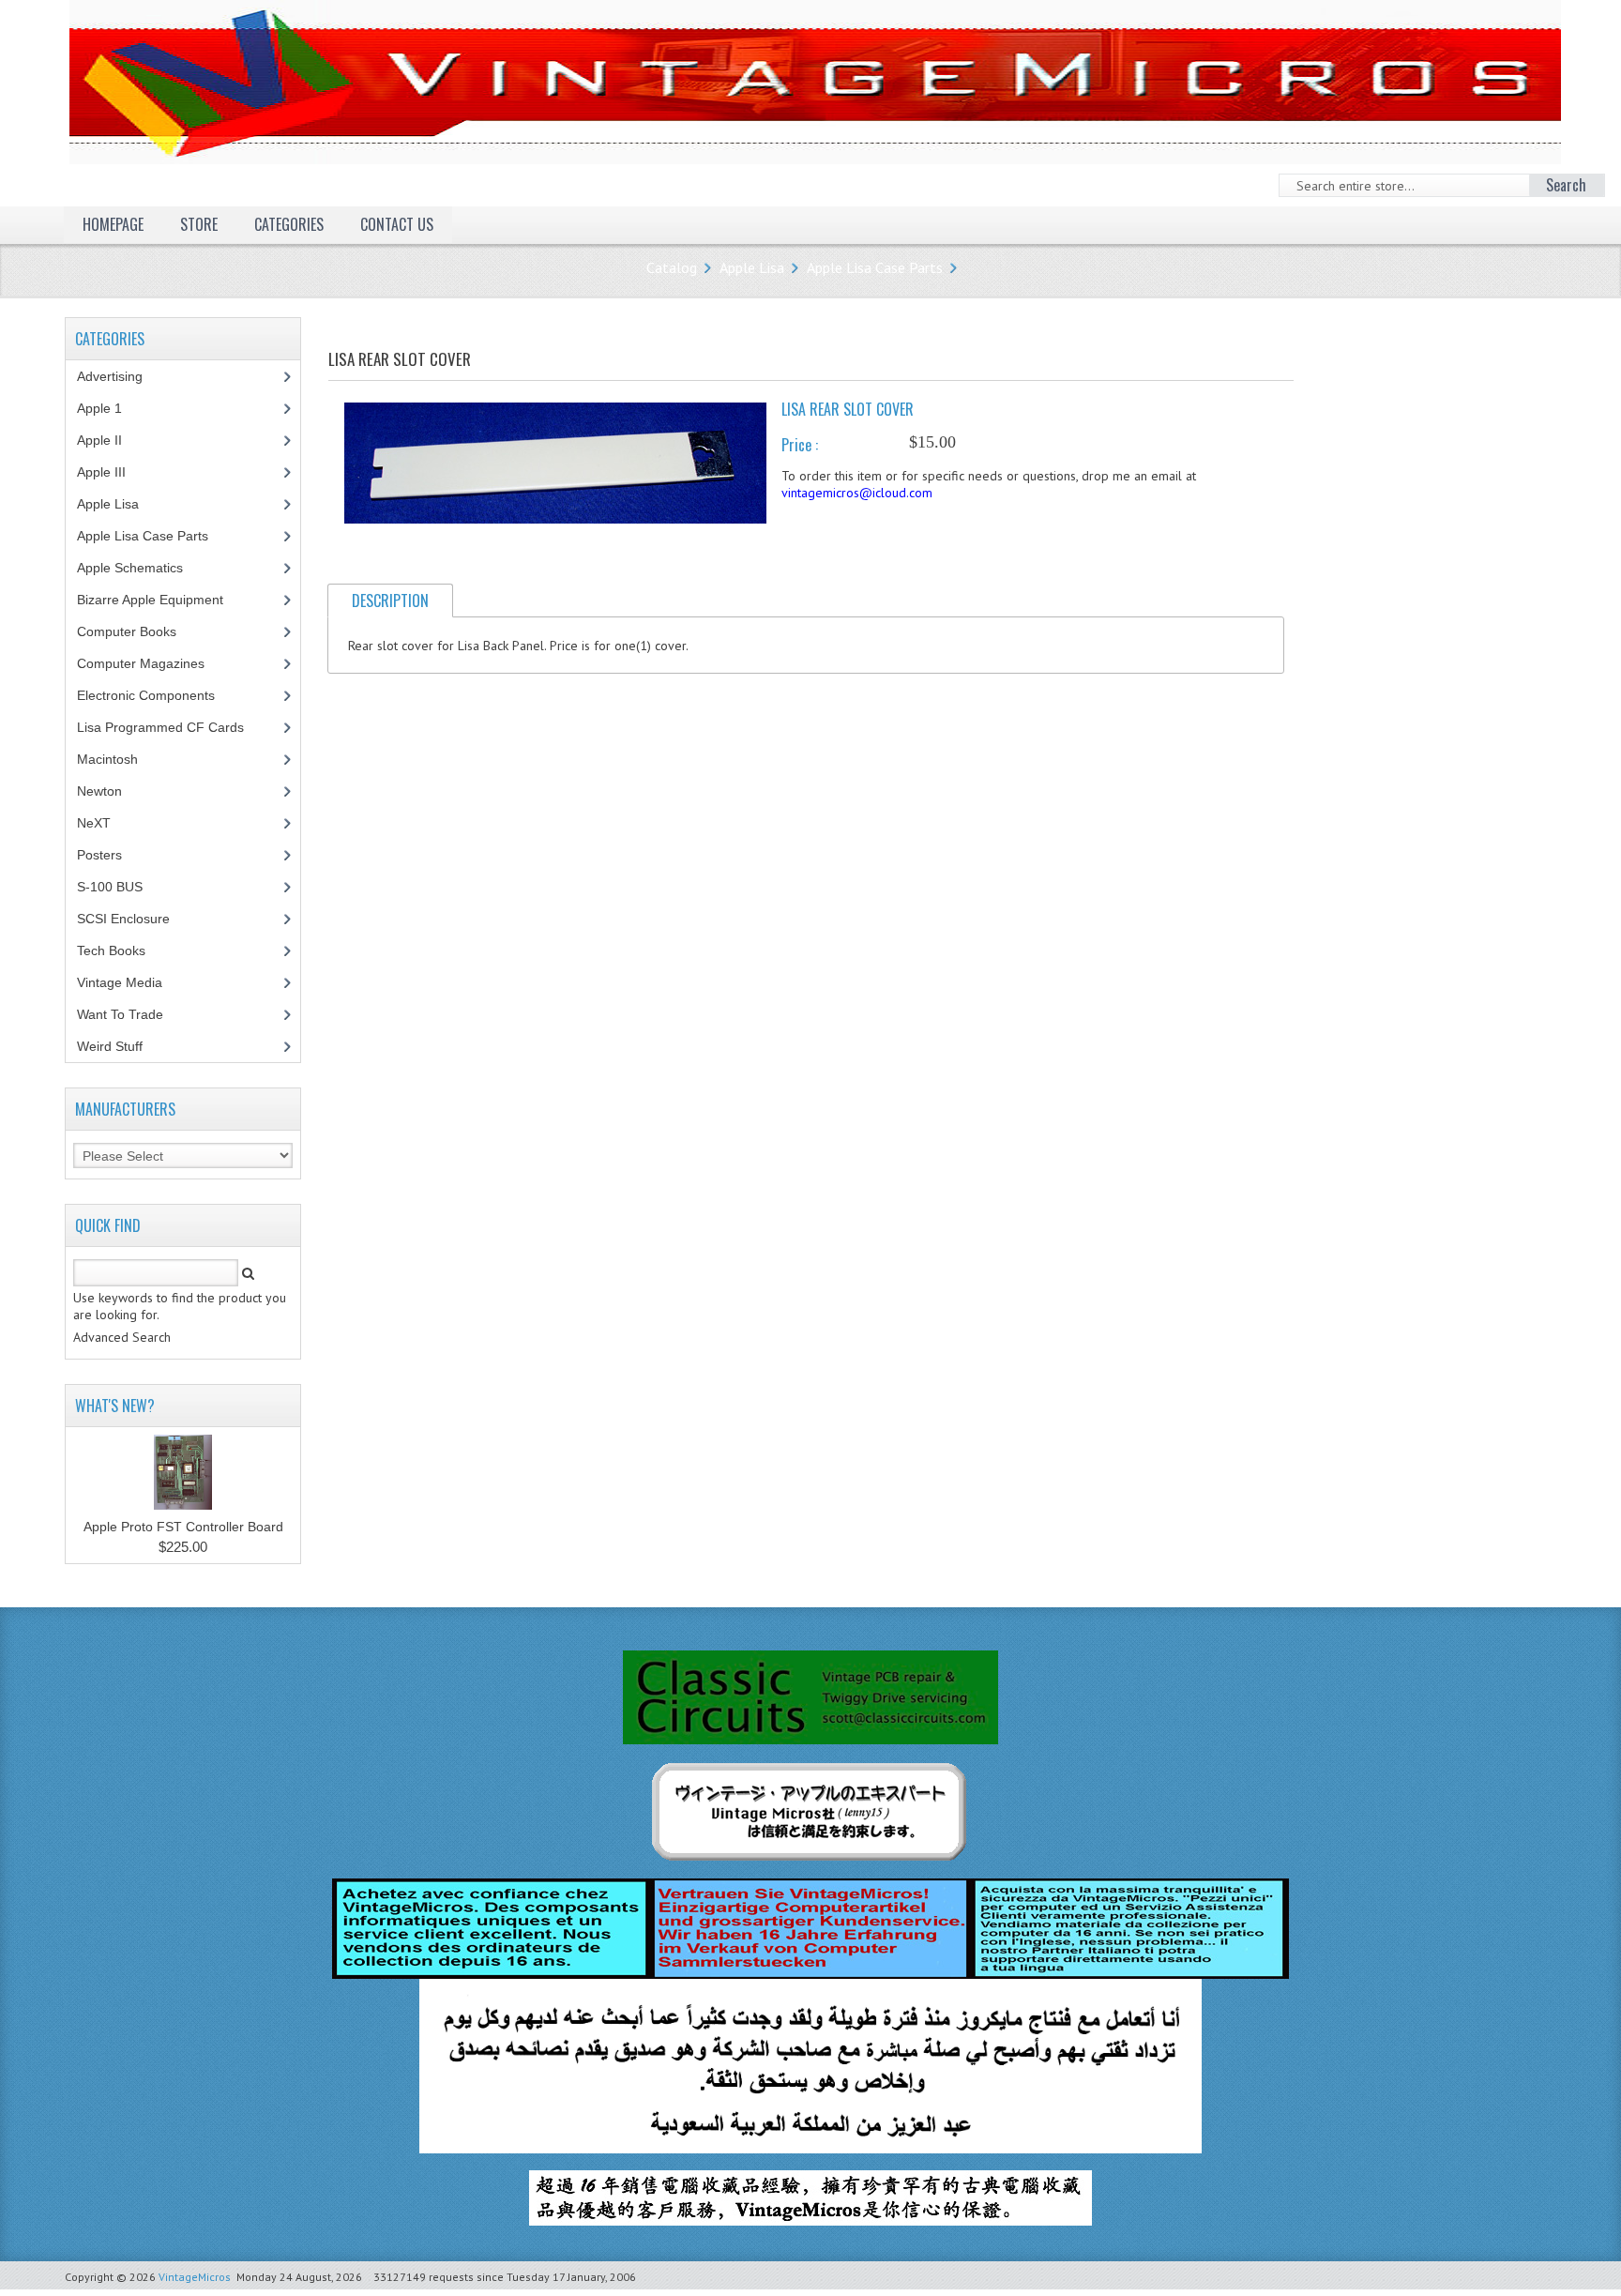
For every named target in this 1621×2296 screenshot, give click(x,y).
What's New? (115, 1406)
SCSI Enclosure (134, 919)
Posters (110, 855)
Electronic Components (156, 695)
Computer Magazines (155, 663)
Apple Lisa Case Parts (875, 267)
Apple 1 (110, 408)
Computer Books (141, 631)
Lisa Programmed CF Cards (171, 727)
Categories (289, 224)
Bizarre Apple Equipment (160, 600)
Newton (99, 791)
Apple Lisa (752, 267)
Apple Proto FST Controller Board (183, 1527)
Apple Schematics (140, 568)
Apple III (112, 472)
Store (199, 224)
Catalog (672, 267)
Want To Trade (120, 1014)
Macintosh (118, 759)
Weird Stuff (120, 1046)
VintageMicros (195, 2277)
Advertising (120, 376)
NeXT (94, 823)
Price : (800, 445)
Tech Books (125, 950)
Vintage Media (130, 982)
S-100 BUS (120, 887)
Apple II (110, 440)
